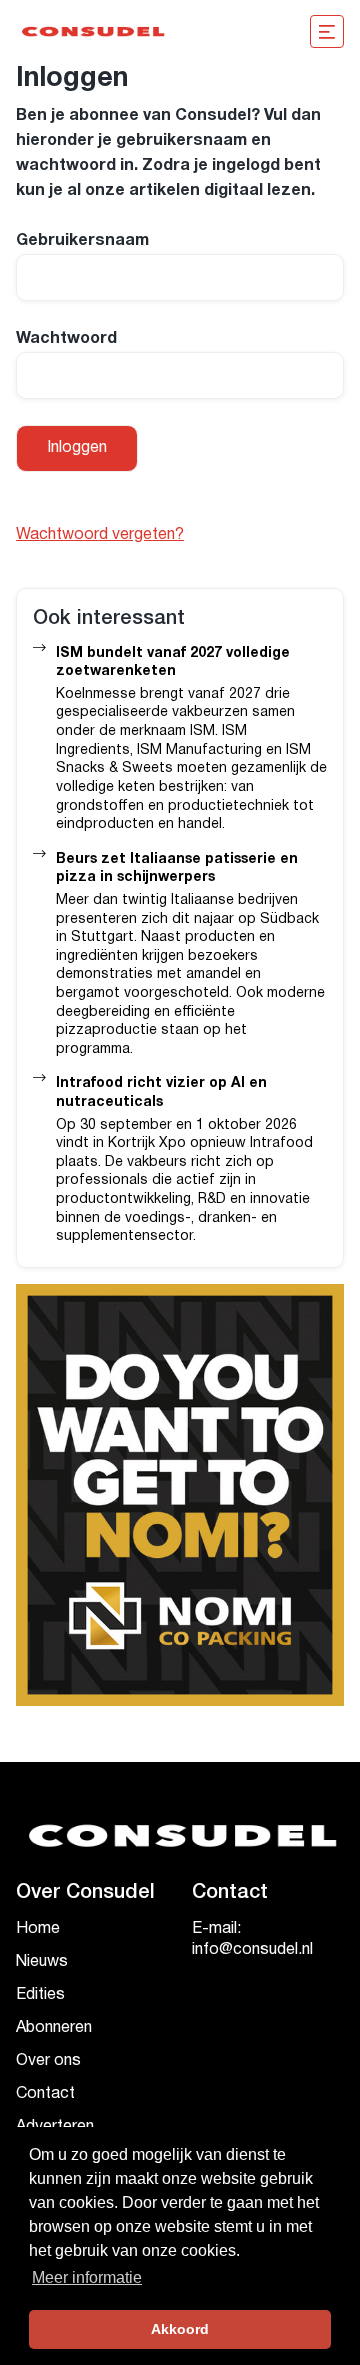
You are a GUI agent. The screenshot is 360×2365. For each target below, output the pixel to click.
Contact (45, 2094)
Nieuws (42, 1962)
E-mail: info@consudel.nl (252, 1939)
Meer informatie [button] (87, 2277)
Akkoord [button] (180, 2329)
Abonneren (54, 2028)
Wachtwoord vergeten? (100, 535)
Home (38, 1929)
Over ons (48, 2061)
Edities (40, 1995)
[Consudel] (92, 32)
